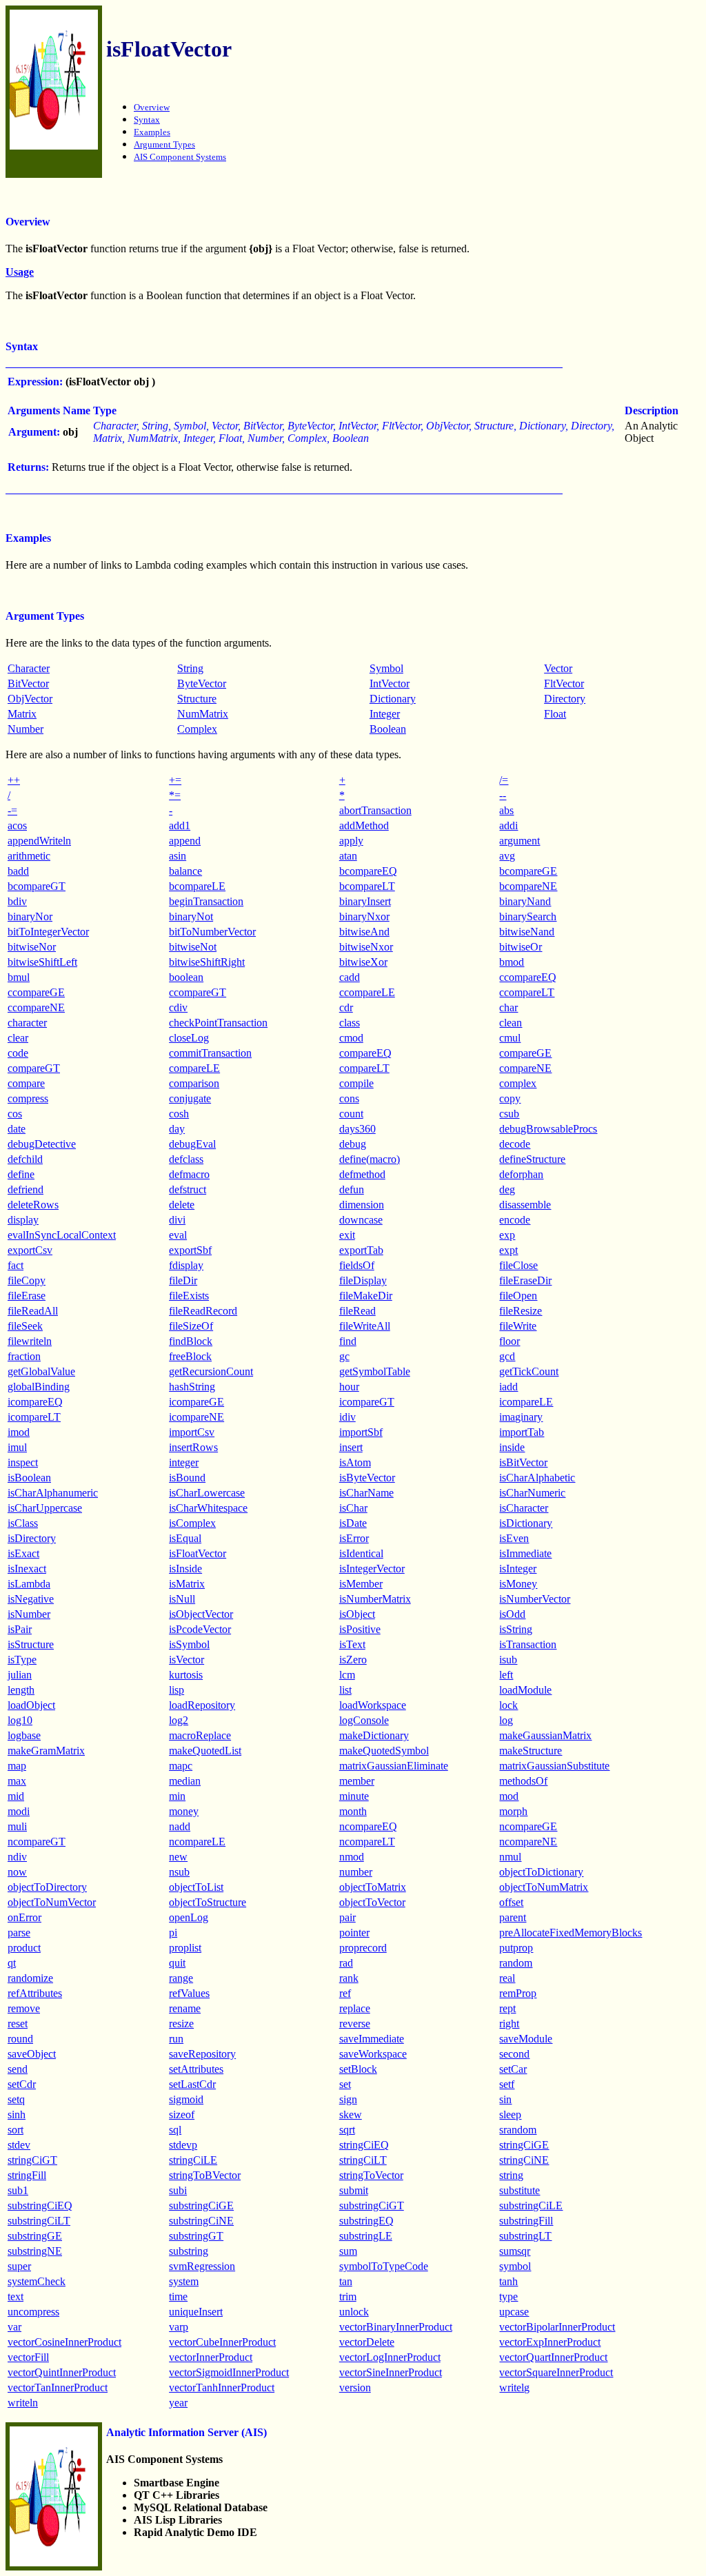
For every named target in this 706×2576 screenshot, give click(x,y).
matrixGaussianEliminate (394, 1766)
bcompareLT (367, 886)
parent (513, 1917)
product (24, 1948)
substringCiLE (531, 2205)
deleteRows (33, 1205)
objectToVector (372, 1902)
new (178, 1857)
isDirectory (32, 1538)
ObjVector (30, 699)
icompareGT (367, 1402)
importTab (522, 1432)
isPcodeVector (200, 1629)
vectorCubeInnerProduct (222, 2342)
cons (349, 1098)
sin (505, 2099)
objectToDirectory (47, 1887)
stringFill (27, 2175)
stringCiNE (524, 2160)
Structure (197, 699)
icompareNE (196, 1417)
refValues (189, 1993)
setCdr (22, 2084)
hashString (192, 1387)
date (17, 1129)
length (21, 1690)
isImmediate (525, 1553)
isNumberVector (535, 1599)
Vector (558, 668)
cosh (179, 1114)
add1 (180, 825)
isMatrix (187, 1584)
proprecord (363, 1948)
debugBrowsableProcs (548, 1129)
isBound (187, 1478)
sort (16, 2130)
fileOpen (518, 1296)
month (353, 1811)
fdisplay (186, 1265)
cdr (346, 1007)
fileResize (521, 1311)
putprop (516, 1948)
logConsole (364, 1720)
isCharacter (524, 1508)
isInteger (518, 1569)
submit (354, 2190)
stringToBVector (205, 2175)
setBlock (358, 2069)
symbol (515, 2266)
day (177, 1129)
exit (347, 1235)
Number (26, 729)
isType (22, 1660)
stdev (19, 2145)
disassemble (525, 1205)
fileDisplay (363, 1280)
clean (511, 1023)
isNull (182, 1599)
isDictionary (526, 1523)
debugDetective (42, 1144)
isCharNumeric (532, 1493)
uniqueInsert (196, 2312)
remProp (518, 1993)
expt (508, 1250)
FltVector (564, 683)
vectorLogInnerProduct (390, 2357)
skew (351, 2114)
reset (18, 2024)
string (511, 2175)
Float (555, 714)
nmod (352, 1857)
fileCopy (27, 1280)
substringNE (35, 2251)
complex (518, 1083)
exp (507, 1235)
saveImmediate (372, 2039)
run (176, 2039)
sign (348, 2099)
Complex (197, 729)
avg (507, 856)
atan (348, 856)
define (21, 1174)
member (357, 1781)
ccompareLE (367, 992)
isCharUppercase (45, 1508)
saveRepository (202, 2054)
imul (17, 1447)
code (18, 1053)
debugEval (192, 1144)
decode (515, 1144)
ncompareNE (528, 1842)
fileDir (183, 1280)
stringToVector (371, 2175)
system (184, 2281)
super (19, 2266)
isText (352, 1644)
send (18, 2069)
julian (20, 1675)
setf (507, 2084)
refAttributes (35, 1993)
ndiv (17, 1857)
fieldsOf (357, 1265)
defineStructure (532, 1159)
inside (512, 1447)
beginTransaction (206, 901)
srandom (518, 2130)
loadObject (31, 1705)
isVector (186, 1660)
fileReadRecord (203, 1311)
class (350, 1023)
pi (173, 1933)
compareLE (194, 1068)
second (514, 2054)
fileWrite (518, 1326)
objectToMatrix (373, 1887)
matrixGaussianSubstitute (554, 1766)
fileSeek (25, 1326)
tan (346, 2281)
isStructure (31, 1644)
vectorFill (28, 2357)
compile (356, 1083)
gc (344, 1356)
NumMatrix (203, 714)
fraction (24, 1356)
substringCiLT (39, 2221)
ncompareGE (528, 1826)
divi (177, 1220)
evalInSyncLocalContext (62, 1235)
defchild (25, 1159)
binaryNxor (364, 916)
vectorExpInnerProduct (550, 2342)
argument (520, 841)
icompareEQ (35, 1402)
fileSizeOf (191, 1326)
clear (18, 1038)
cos (15, 1114)
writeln (23, 2403)
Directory (565, 699)
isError (354, 1538)
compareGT (34, 1068)
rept (507, 2008)
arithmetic (29, 856)
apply (351, 841)
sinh (17, 2114)
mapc (181, 1766)
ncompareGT (37, 1842)
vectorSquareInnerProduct (556, 2372)
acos (17, 825)
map (17, 1766)
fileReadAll (33, 1311)
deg (507, 1189)
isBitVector (523, 1462)
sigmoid (186, 2099)
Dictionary (393, 699)
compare (26, 1083)
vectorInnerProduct (211, 2357)
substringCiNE (201, 2221)
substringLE (366, 2236)
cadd (350, 977)
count (351, 1114)
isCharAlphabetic (537, 1478)
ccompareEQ (528, 977)
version (355, 2387)
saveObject (32, 2054)
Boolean (388, 729)
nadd (180, 1826)
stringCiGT (32, 2160)
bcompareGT (37, 886)
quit (177, 1963)
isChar (353, 1508)
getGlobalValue (41, 1371)
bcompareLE (197, 886)
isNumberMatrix (375, 1599)
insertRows (193, 1447)
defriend (26, 1189)
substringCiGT (372, 2205)
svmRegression (202, 2266)
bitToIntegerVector (48, 932)
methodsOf (523, 1781)
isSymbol (189, 1644)
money (184, 1811)
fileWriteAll (365, 1326)
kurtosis (186, 1675)
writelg (514, 2387)
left (506, 1675)
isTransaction (528, 1644)
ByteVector (202, 683)
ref (345, 1993)
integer (184, 1462)
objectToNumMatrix (544, 1887)
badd (18, 871)
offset (511, 1902)
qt (12, 1963)
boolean (186, 977)
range (181, 1978)
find (348, 1341)
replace (355, 2008)
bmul (19, 977)
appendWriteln (39, 841)
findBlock (191, 1341)
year (178, 2403)
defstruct (188, 1189)
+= (175, 780)
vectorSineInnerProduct (391, 2372)
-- (503, 795)
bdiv (17, 901)
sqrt (347, 2130)
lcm (347, 1675)
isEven (514, 1538)
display (23, 1220)
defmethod (362, 1174)
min (177, 1796)
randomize (30, 1978)
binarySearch (528, 916)
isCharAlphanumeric (53, 1493)
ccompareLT (527, 992)
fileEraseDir (525, 1280)
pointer (354, 1933)
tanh (508, 2281)
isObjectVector (201, 1614)
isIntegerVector (372, 1569)
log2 (179, 1720)
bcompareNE (528, 886)
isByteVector (367, 1478)
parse (19, 1933)
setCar (513, 2069)
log (506, 1720)
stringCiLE (193, 2160)
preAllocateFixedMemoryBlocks (571, 1933)
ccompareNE (36, 1007)
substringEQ (366, 2221)
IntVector (390, 683)
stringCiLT (363, 2160)
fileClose (518, 1265)
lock (508, 1705)
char (508, 1007)
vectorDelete (367, 2342)
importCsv (192, 1432)
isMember (361, 1584)
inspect (23, 1462)
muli (17, 1826)
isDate (353, 1523)
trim (348, 2296)
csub (509, 1114)
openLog (189, 1917)
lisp (176, 1690)
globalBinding (39, 1387)
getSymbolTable (375, 1371)
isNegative (31, 1599)
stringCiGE (524, 2145)
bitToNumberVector (212, 932)
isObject (357, 1614)
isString (516, 1629)
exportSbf (190, 1250)
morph (513, 1811)
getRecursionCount (211, 1371)
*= (175, 795)
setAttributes (196, 2069)
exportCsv (30, 1250)
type (508, 2296)
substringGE (35, 2236)
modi (19, 1811)
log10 (20, 1720)
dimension (362, 1205)
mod (509, 1796)
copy (510, 1098)
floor (510, 1341)
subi (178, 2190)
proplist (185, 1948)
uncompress (33, 2312)
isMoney (518, 1584)
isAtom (355, 1462)
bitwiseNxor (366, 947)
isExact (23, 1553)
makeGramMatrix (46, 1751)
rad (346, 1963)
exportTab (361, 1250)
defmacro (189, 1174)
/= (504, 780)
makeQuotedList (205, 1751)
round (20, 2039)
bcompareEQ (368, 871)
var (14, 2327)
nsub (179, 1872)
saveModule (526, 2039)
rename (185, 2008)
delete (182, 1205)
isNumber (29, 1614)
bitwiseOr (521, 947)
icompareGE (196, 1402)
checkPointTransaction (218, 1023)
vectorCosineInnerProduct (64, 2342)
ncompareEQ (368, 1826)
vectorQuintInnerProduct (62, 2372)
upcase (514, 2312)
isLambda (29, 1584)
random (516, 1963)
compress (28, 1098)
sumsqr (515, 2251)
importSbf (361, 1432)
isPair (20, 1629)
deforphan (521, 1174)
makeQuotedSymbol (384, 1751)
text (16, 2296)
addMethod (364, 825)
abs (506, 810)
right (509, 2024)
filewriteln (30, 1341)
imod (19, 1432)
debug (353, 1144)
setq (16, 2099)
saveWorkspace (373, 2054)
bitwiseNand (527, 932)
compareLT (364, 1068)
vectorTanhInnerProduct (222, 2387)
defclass (186, 1159)
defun (352, 1189)
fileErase (27, 1296)
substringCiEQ (40, 2205)
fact (16, 1265)
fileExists (189, 1296)
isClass (23, 1523)
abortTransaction (375, 810)
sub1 (18, 2190)
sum (348, 2251)
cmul (510, 1038)
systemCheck (37, 2281)
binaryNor (30, 916)
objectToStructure (208, 1902)
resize (181, 2024)
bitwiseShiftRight (207, 962)
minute (354, 1796)
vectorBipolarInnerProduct (557, 2327)
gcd (507, 1356)
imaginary (521, 1417)
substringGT (196, 2236)
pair (347, 1917)
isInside (185, 1569)
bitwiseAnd (364, 932)
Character (29, 668)
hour (349, 1387)
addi (508, 825)
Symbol (386, 668)
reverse (355, 2024)
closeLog (189, 1038)
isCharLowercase (207, 1493)
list (345, 1690)
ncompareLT (367, 1842)
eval (178, 1235)
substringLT (525, 2236)
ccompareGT (198, 992)
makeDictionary (374, 1735)
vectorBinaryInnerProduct (396, 2327)
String (190, 668)
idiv (347, 1417)
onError (24, 1917)
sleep (510, 2114)
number (356, 1872)
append (185, 841)
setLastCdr (192, 2084)
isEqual (185, 1538)
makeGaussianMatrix (545, 1735)
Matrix (22, 714)
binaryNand (525, 901)
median (185, 1781)
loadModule (525, 1690)
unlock (354, 2312)
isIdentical (361, 1553)
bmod (512, 962)
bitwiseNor (32, 947)
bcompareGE (528, 871)
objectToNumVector (52, 1902)
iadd (508, 1387)
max (17, 1781)
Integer (385, 714)
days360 (357, 1129)
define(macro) (370, 1159)
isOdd (512, 1614)
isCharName (366, 1493)
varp (179, 2327)
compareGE (525, 1053)
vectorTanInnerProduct (58, 2387)
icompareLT (34, 1417)
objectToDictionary (541, 1872)
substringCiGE (201, 2205)
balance (185, 871)
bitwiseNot (193, 947)
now (17, 1872)
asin (178, 856)
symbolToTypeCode (384, 2266)
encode (515, 1220)
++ (14, 780)
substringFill (526, 2221)
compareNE (525, 1068)
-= (12, 810)
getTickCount (529, 1371)
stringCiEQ (364, 2145)
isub (508, 1660)
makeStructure (531, 1751)
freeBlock (190, 1356)
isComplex (192, 1523)
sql (175, 2130)
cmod (351, 1038)
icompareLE (526, 1402)
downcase (361, 1220)
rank (349, 1978)
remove (24, 2008)
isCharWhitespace (208, 1508)
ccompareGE (36, 992)
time (178, 2296)
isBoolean (29, 1478)
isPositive (360, 1629)
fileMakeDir (366, 1296)
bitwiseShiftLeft (42, 962)
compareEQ (365, 1053)
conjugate (190, 1098)
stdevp (183, 2145)
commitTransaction (210, 1053)
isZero (353, 1660)
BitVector (28, 683)
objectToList (196, 1887)
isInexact (27, 1569)
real (507, 1978)
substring (189, 2251)
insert (351, 1447)
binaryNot (191, 916)
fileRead (357, 1311)
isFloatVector (198, 1553)
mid (16, 1796)
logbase (24, 1735)
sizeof (182, 2114)
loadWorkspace (373, 1705)
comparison (194, 1083)
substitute (520, 2190)
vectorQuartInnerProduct (553, 2357)
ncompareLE (197, 1842)
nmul (510, 1857)
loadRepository (202, 1705)
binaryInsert (365, 901)
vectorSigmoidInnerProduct (229, 2372)
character (27, 1023)
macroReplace (200, 1735)
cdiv (178, 1007)
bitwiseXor (363, 962)
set (345, 2084)
